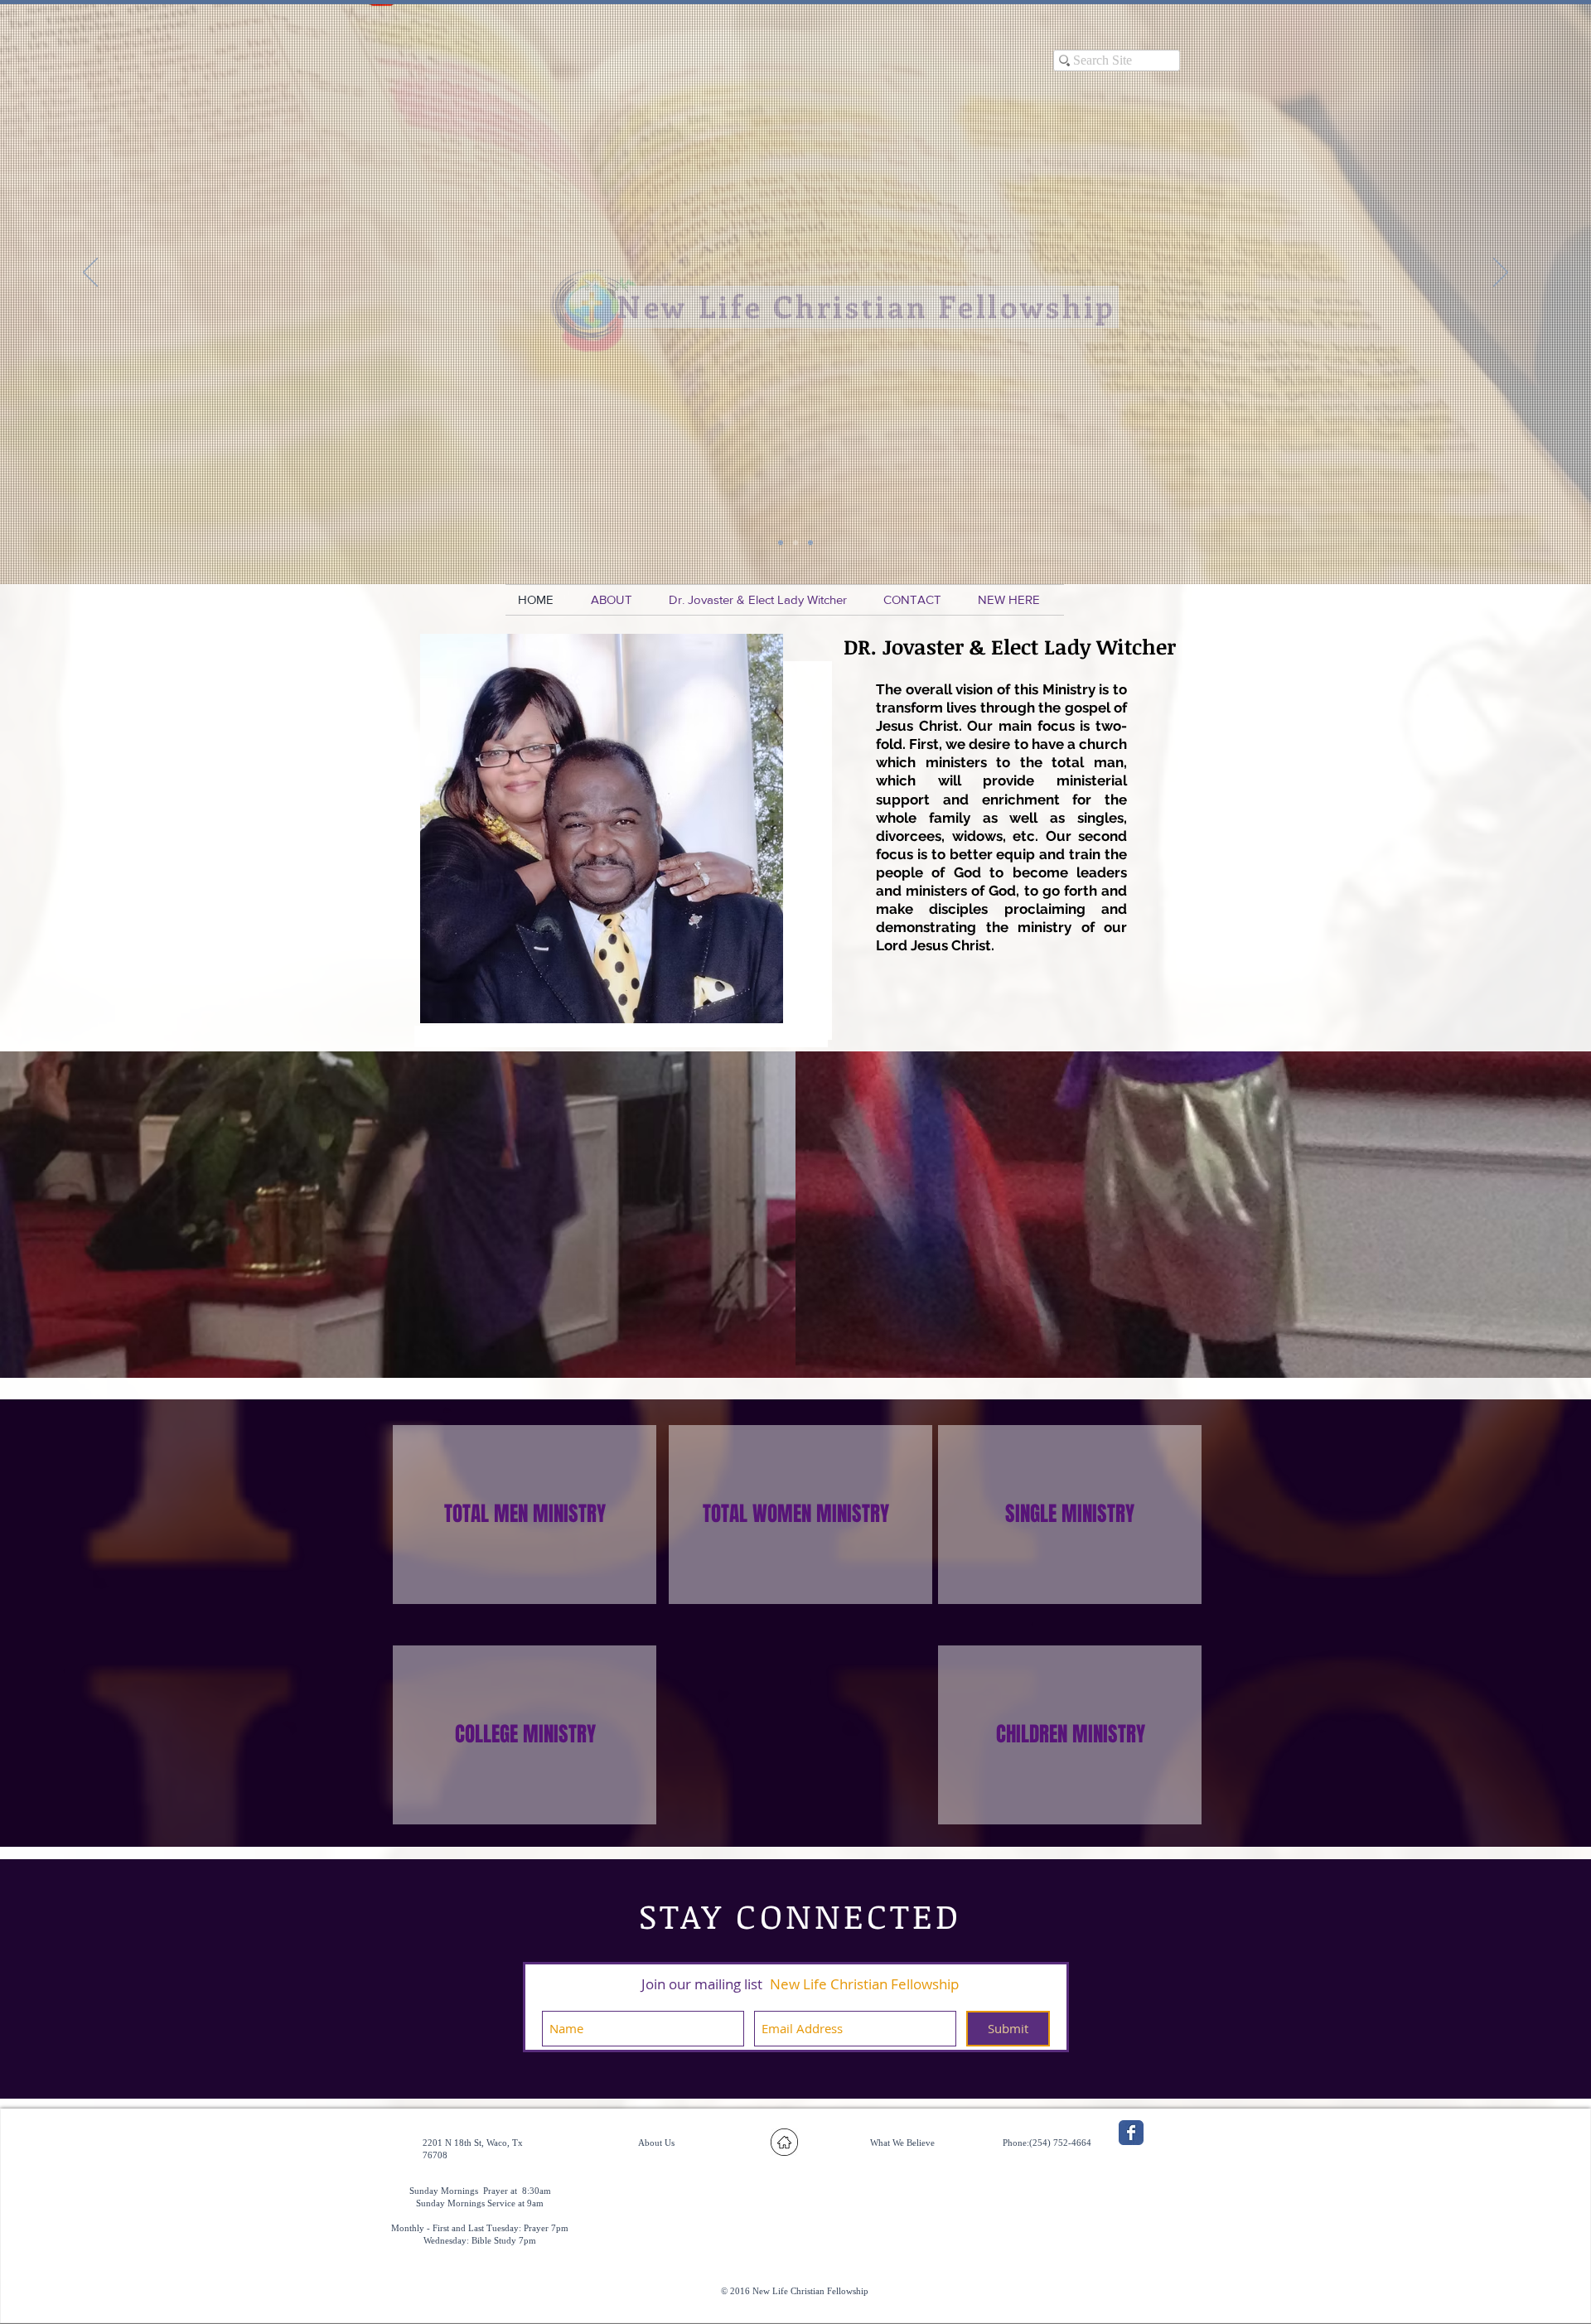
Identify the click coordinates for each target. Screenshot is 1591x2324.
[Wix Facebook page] (1131, 2133)
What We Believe (902, 2143)
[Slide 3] (795, 543)
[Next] (1501, 273)
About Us (656, 2143)
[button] (617, 600)
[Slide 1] (781, 543)
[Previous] (90, 273)
